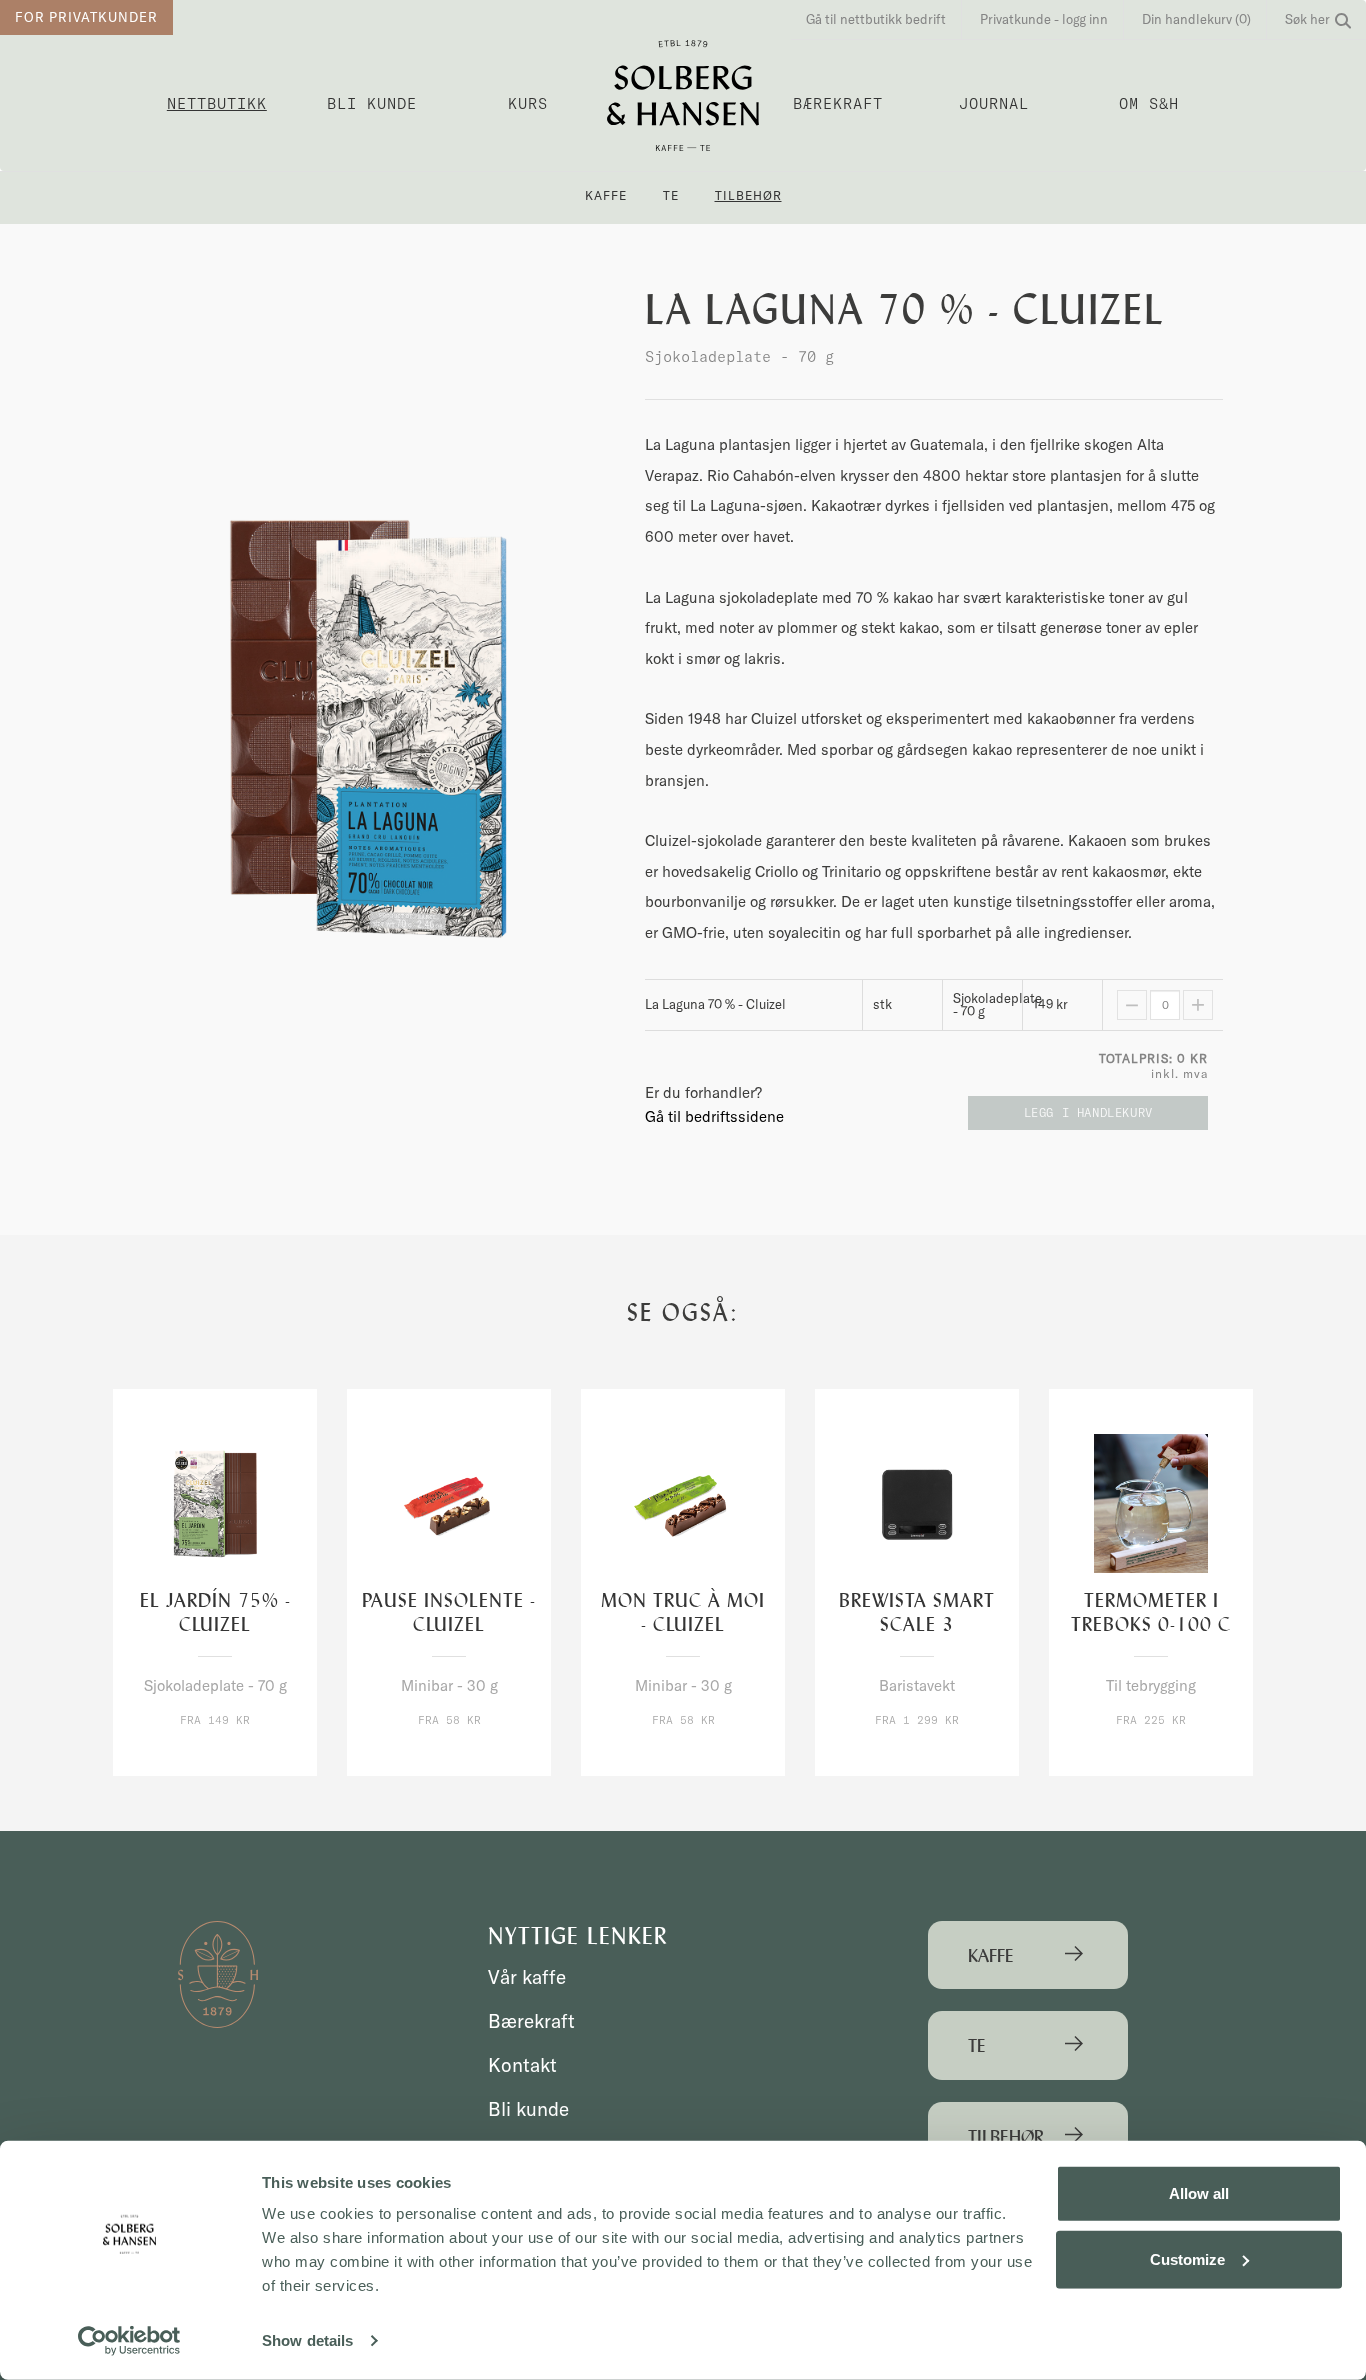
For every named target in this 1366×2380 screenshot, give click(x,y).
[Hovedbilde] (364, 729)
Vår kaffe (527, 1977)
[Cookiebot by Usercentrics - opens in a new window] (129, 2341)
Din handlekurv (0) (1196, 19)
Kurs (528, 103)
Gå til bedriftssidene (714, 1116)
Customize (1187, 2258)
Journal (994, 103)
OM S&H (1149, 103)
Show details (307, 2340)
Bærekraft (838, 103)
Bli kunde (372, 103)
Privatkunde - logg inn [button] (1044, 19)
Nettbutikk (217, 103)
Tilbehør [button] (748, 195)
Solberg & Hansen (682, 95)
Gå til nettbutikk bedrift (876, 19)
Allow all (1199, 2193)
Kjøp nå (173, 1757)
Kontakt (522, 2065)
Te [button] (671, 195)
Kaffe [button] (606, 195)
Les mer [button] (256, 1757)
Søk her (1307, 19)
